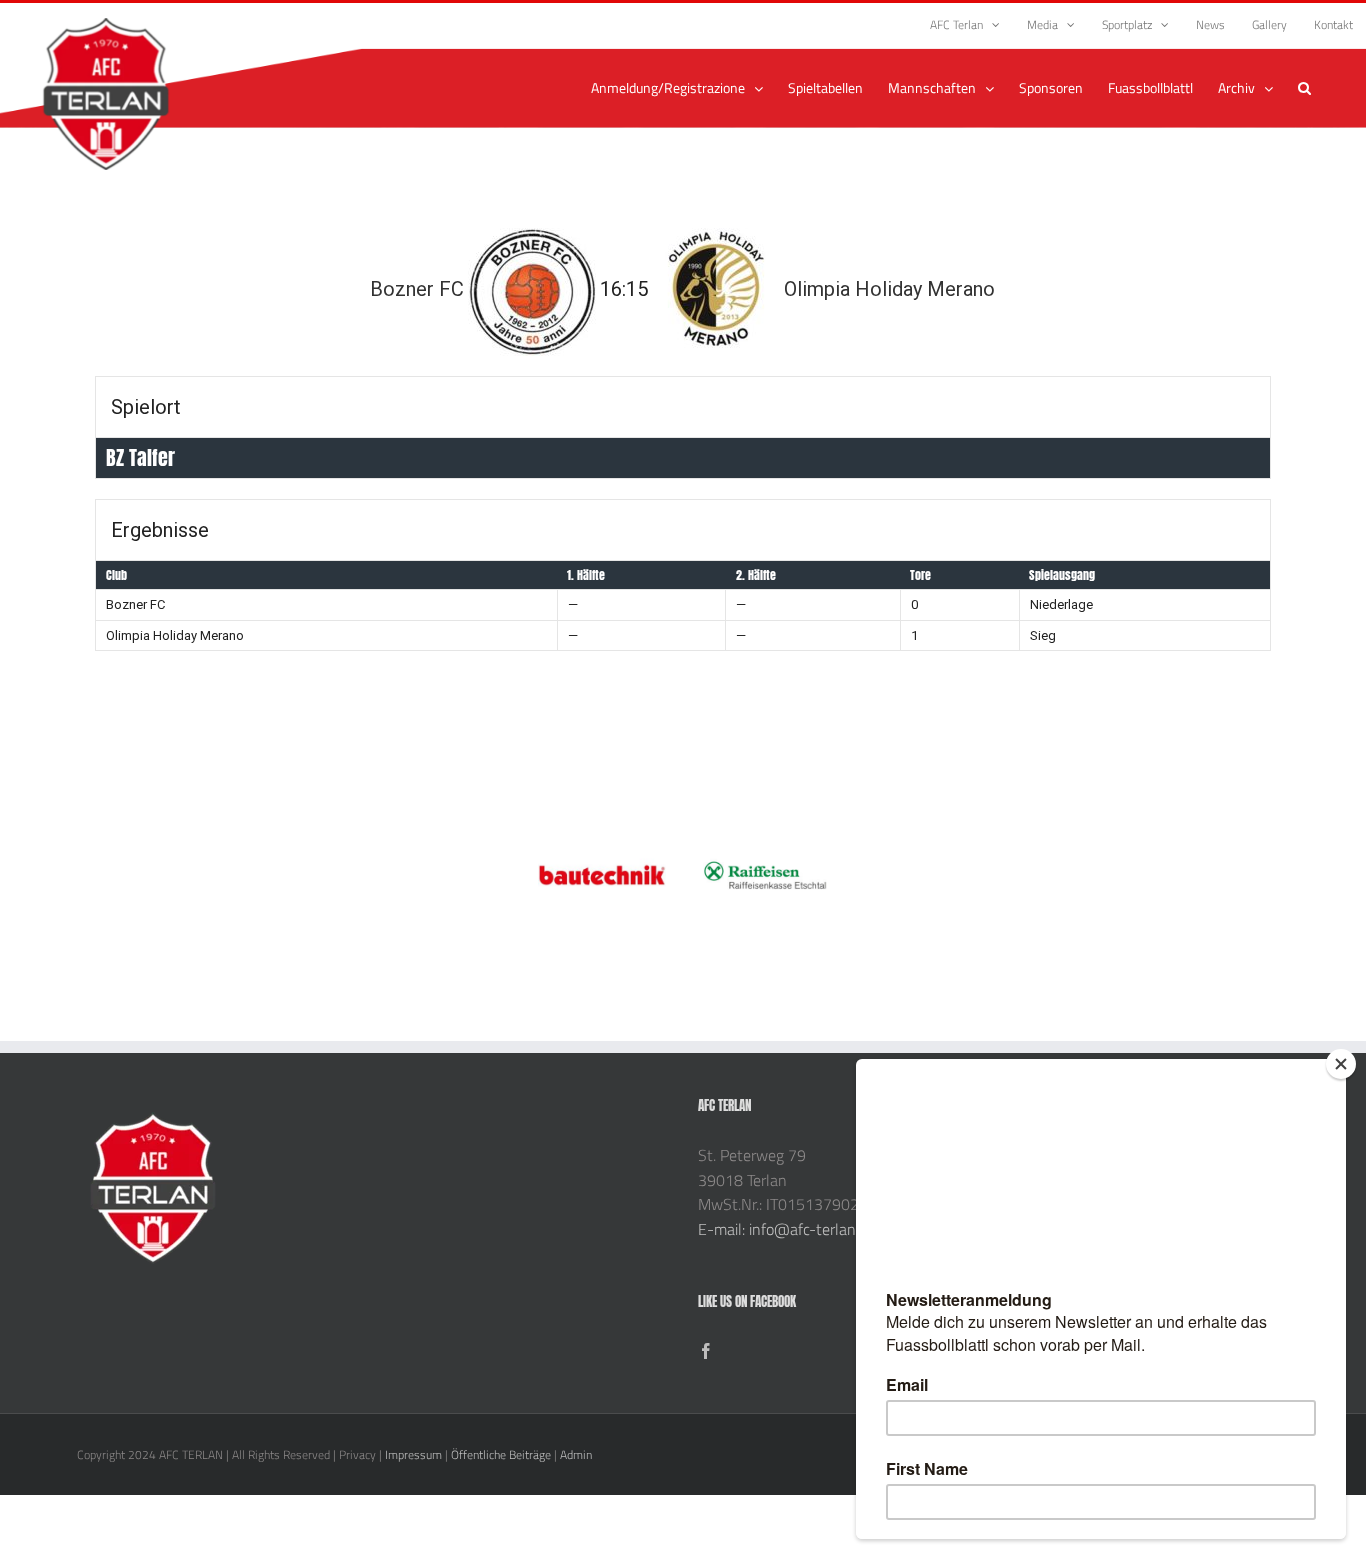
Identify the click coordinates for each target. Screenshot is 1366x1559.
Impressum (413, 1454)
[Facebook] (706, 1351)
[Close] (1341, 1064)
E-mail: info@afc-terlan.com (792, 1229)
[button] (1304, 88)
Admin (576, 1454)
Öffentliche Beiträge (501, 1454)
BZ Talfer (140, 457)
